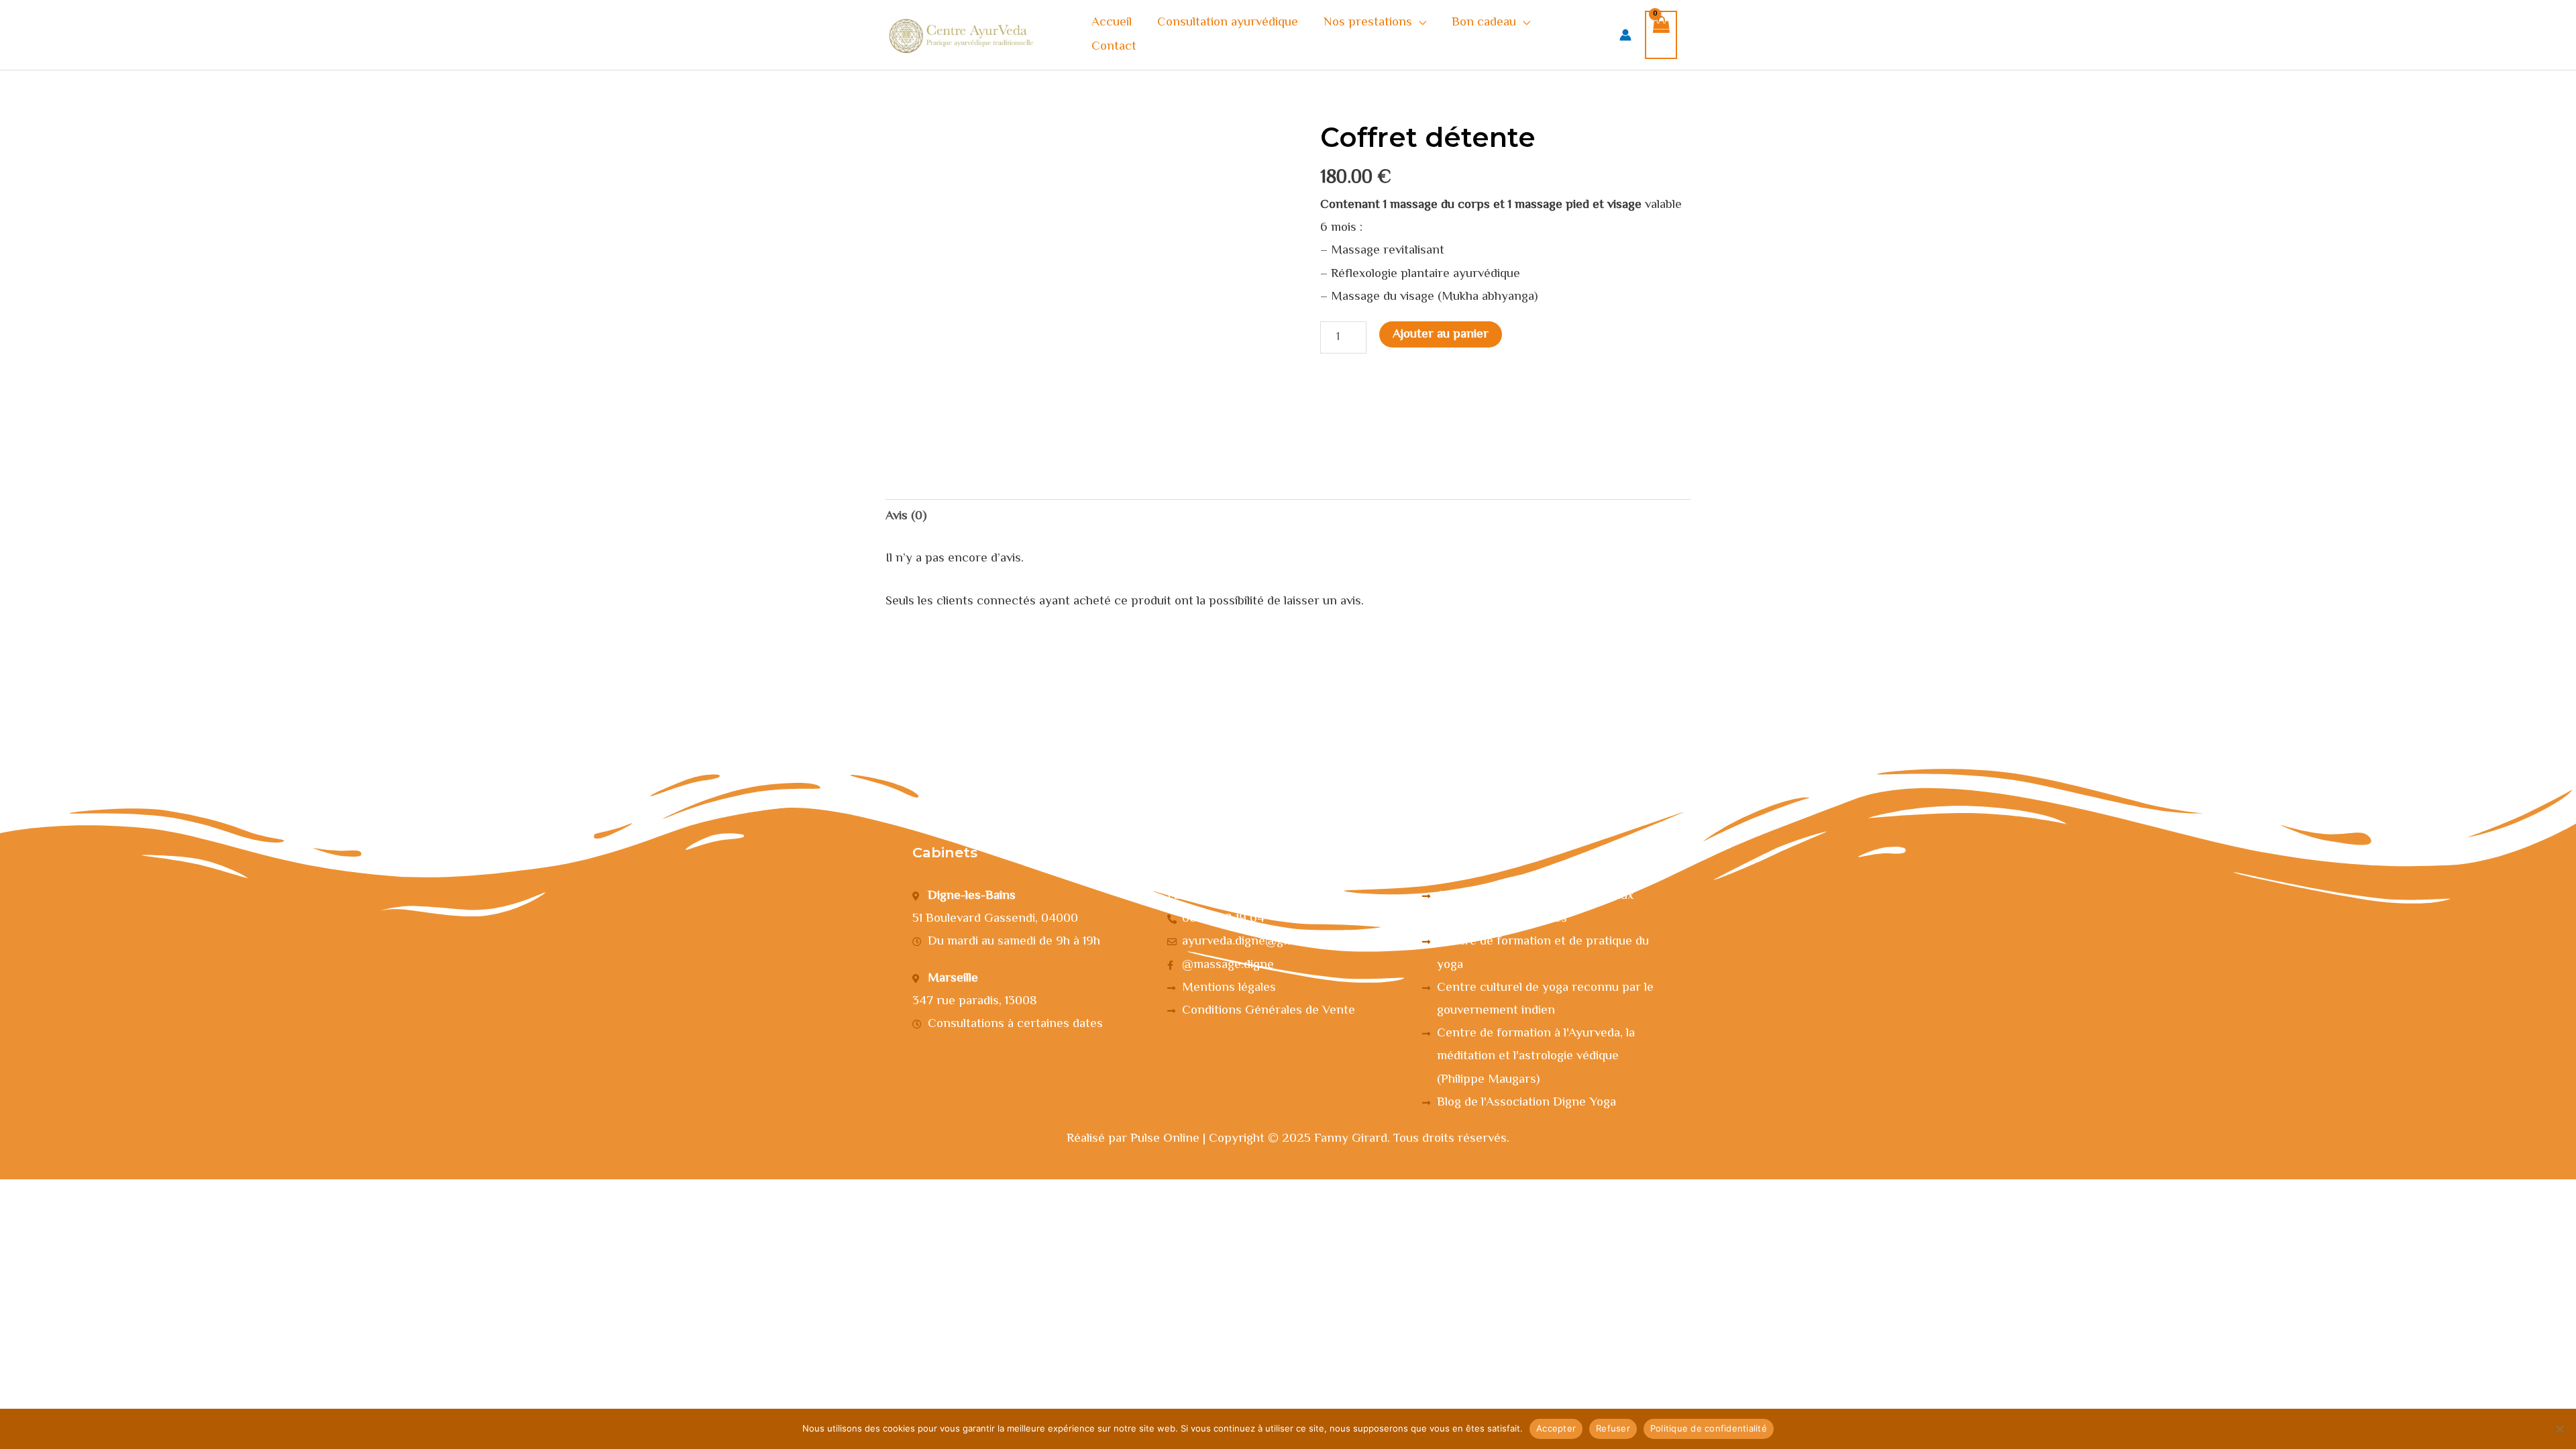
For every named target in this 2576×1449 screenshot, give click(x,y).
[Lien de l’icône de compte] (1625, 35)
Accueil (1112, 22)
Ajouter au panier (1441, 334)
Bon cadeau (1484, 22)
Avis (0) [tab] (906, 516)
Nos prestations (1368, 22)
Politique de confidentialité (1709, 1428)
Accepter (1556, 1428)
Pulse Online (1165, 1139)
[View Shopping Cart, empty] (1661, 35)
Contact (1114, 47)
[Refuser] (2559, 1429)
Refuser (1613, 1428)
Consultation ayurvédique (1228, 22)
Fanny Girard (1351, 1139)
